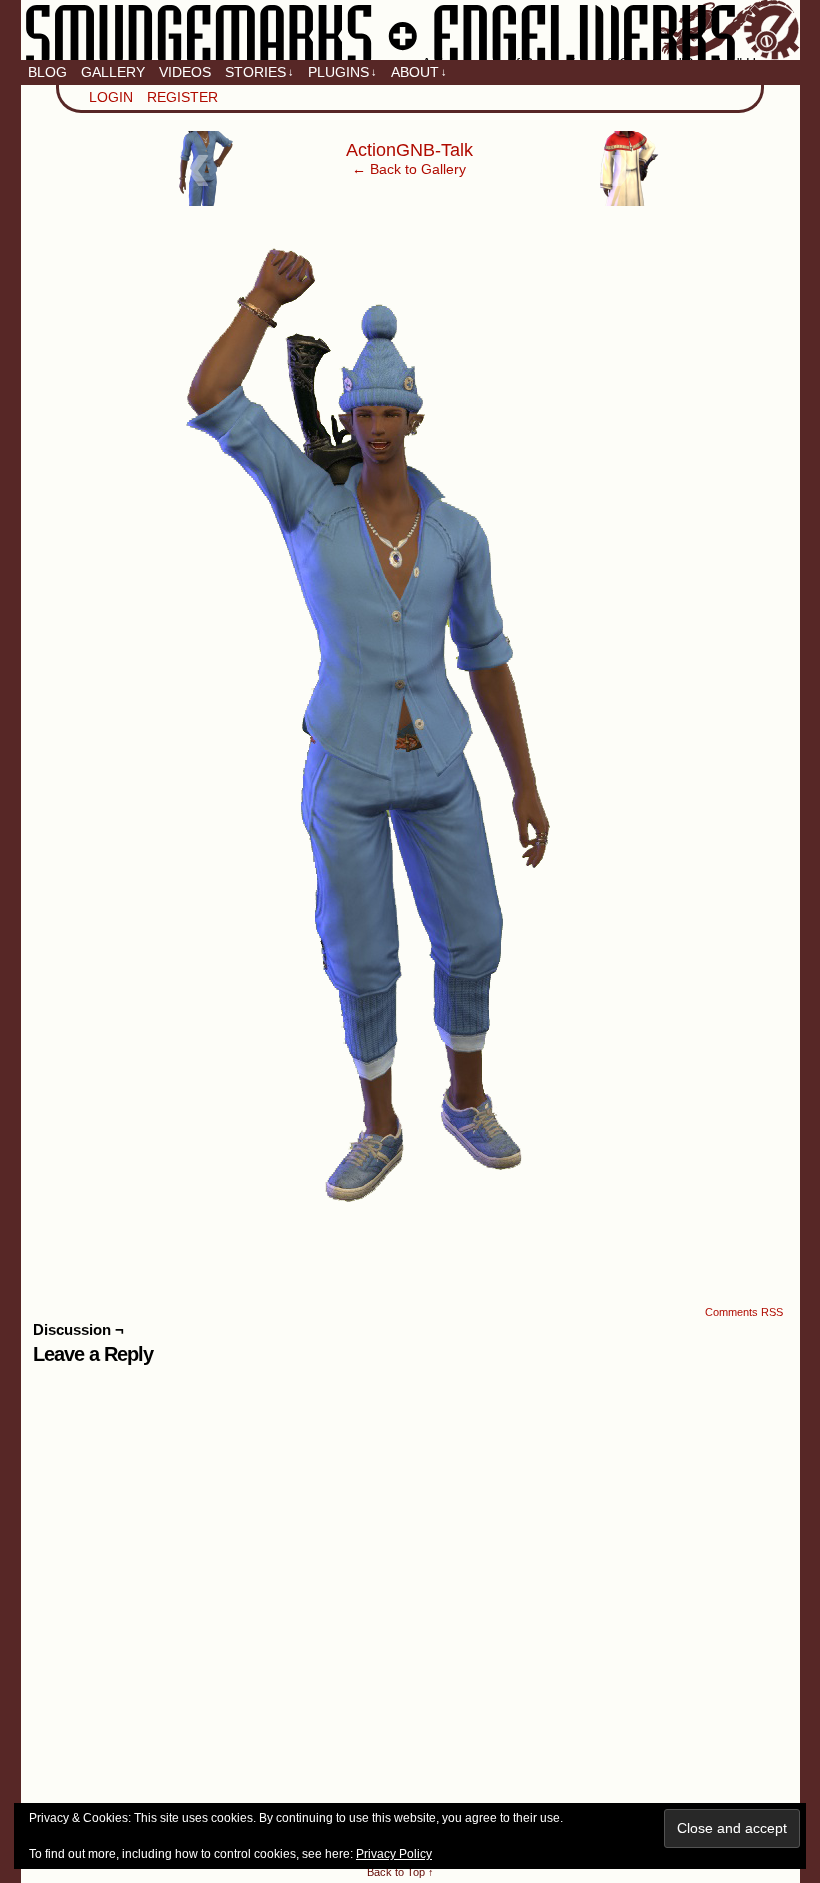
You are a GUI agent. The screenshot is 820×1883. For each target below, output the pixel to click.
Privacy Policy (394, 1854)
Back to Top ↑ (400, 1872)
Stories (259, 72)
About (419, 72)
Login (111, 97)
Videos (185, 72)
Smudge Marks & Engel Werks (410, 30)
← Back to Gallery (409, 169)
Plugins (342, 72)
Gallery (113, 72)
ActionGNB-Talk (409, 150)
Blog (47, 72)
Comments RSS (744, 1312)
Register (182, 97)
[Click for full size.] (410, 1223)
